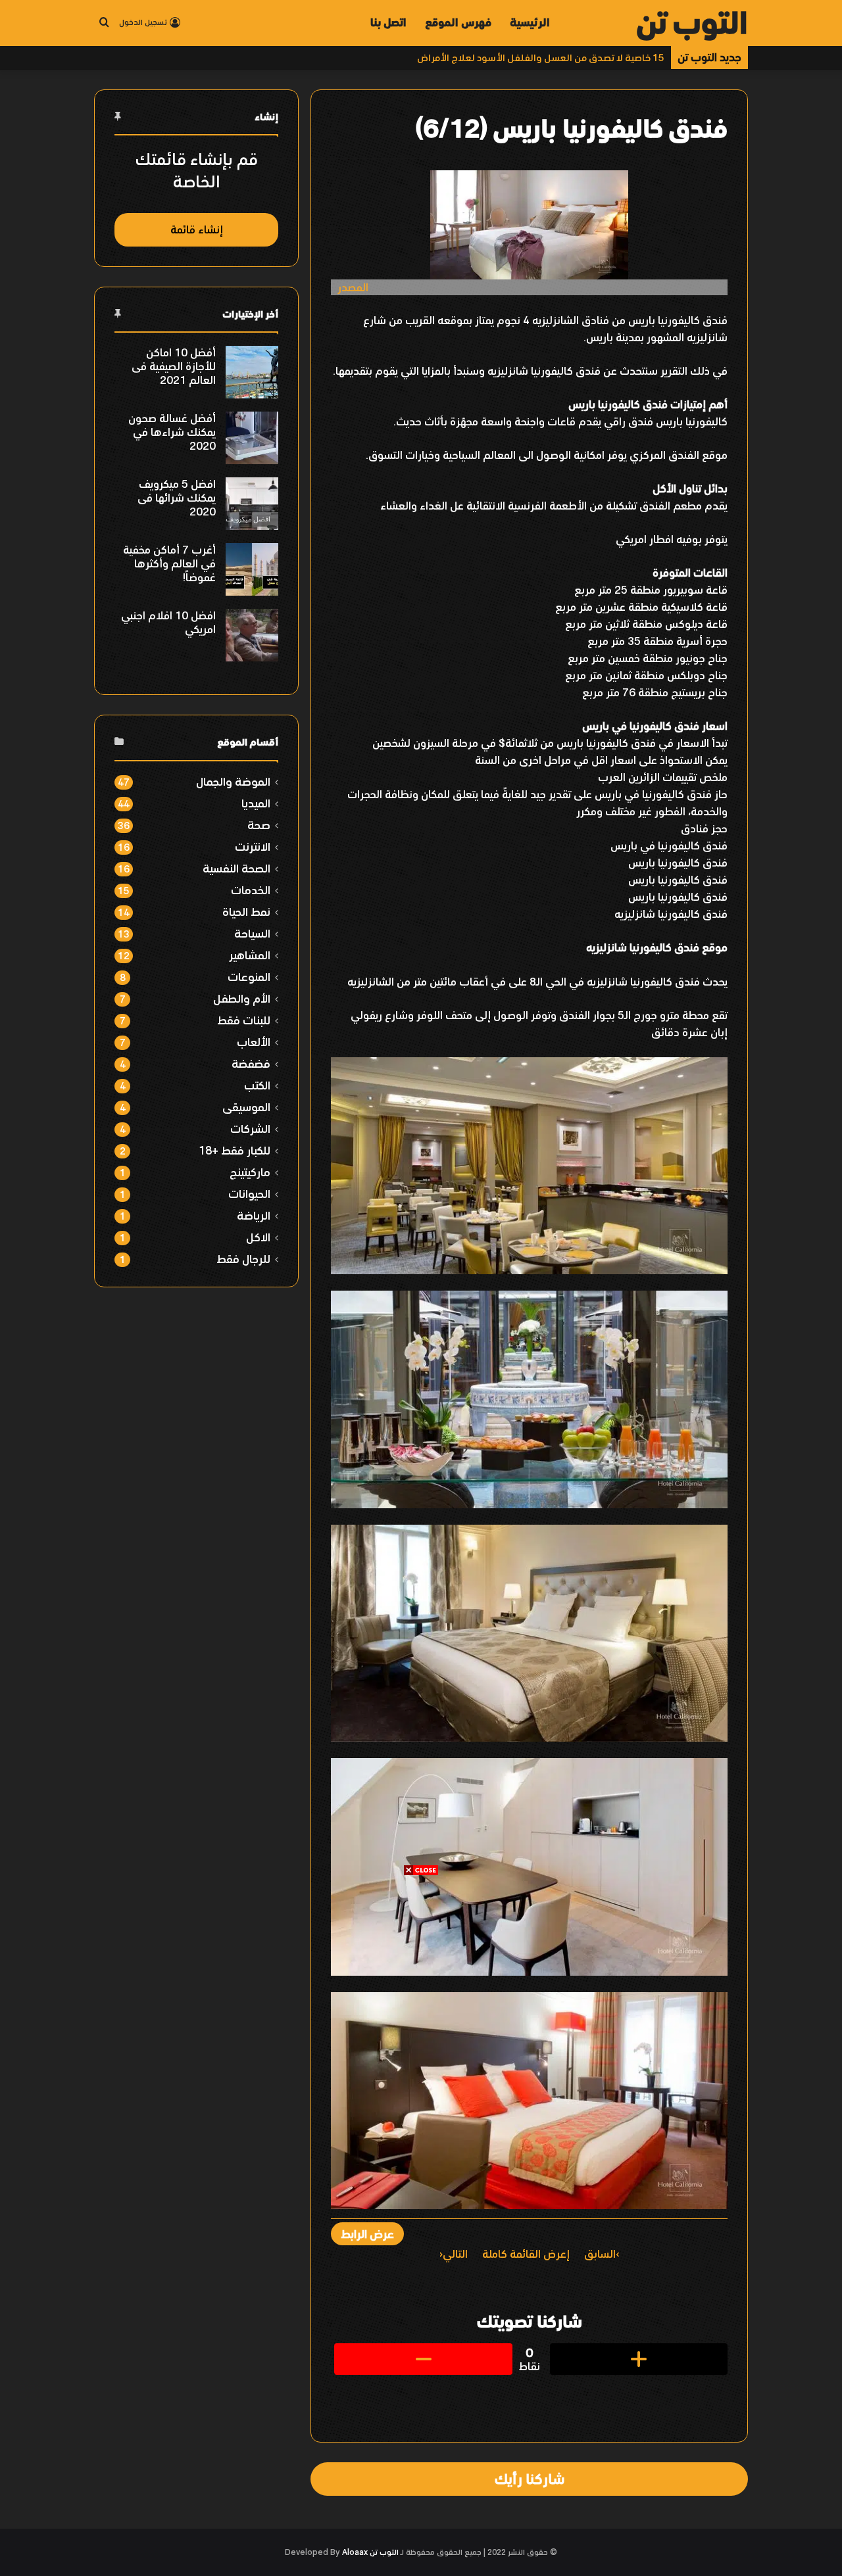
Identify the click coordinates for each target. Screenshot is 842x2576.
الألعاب (254, 1042)
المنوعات (249, 977)
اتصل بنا (388, 22)
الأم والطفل (242, 998)
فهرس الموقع (458, 22)
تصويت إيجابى (639, 2359)
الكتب (257, 1085)
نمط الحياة (246, 912)
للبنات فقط (244, 1020)
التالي (455, 2254)
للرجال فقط (243, 1259)
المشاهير (250, 955)
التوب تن (384, 2552)
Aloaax (355, 2552)
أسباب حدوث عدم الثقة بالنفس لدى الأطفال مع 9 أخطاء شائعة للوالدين (512, 58)
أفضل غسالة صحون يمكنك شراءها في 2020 (172, 432)
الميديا (256, 803)
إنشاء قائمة (197, 229)
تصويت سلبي (423, 2359)
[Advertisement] (421, 1968)
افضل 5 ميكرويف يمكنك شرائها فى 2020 (177, 498)
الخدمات (251, 890)
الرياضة (254, 1215)
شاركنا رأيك (530, 2479)
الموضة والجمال (233, 781)
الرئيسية (530, 22)
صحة (259, 825)
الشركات (250, 1129)
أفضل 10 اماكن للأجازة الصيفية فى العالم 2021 (174, 366)
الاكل (258, 1237)
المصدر (353, 287)
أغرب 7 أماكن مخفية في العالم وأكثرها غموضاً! (169, 563)
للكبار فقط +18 (235, 1150)
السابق (600, 2254)
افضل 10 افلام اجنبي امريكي (168, 622)
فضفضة (251, 1063)
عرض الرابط (367, 2234)
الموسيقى (246, 1107)
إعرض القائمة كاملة (526, 2254)
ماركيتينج (250, 1172)
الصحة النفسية (236, 868)
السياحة (252, 933)
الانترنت (253, 847)
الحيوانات (249, 1194)
